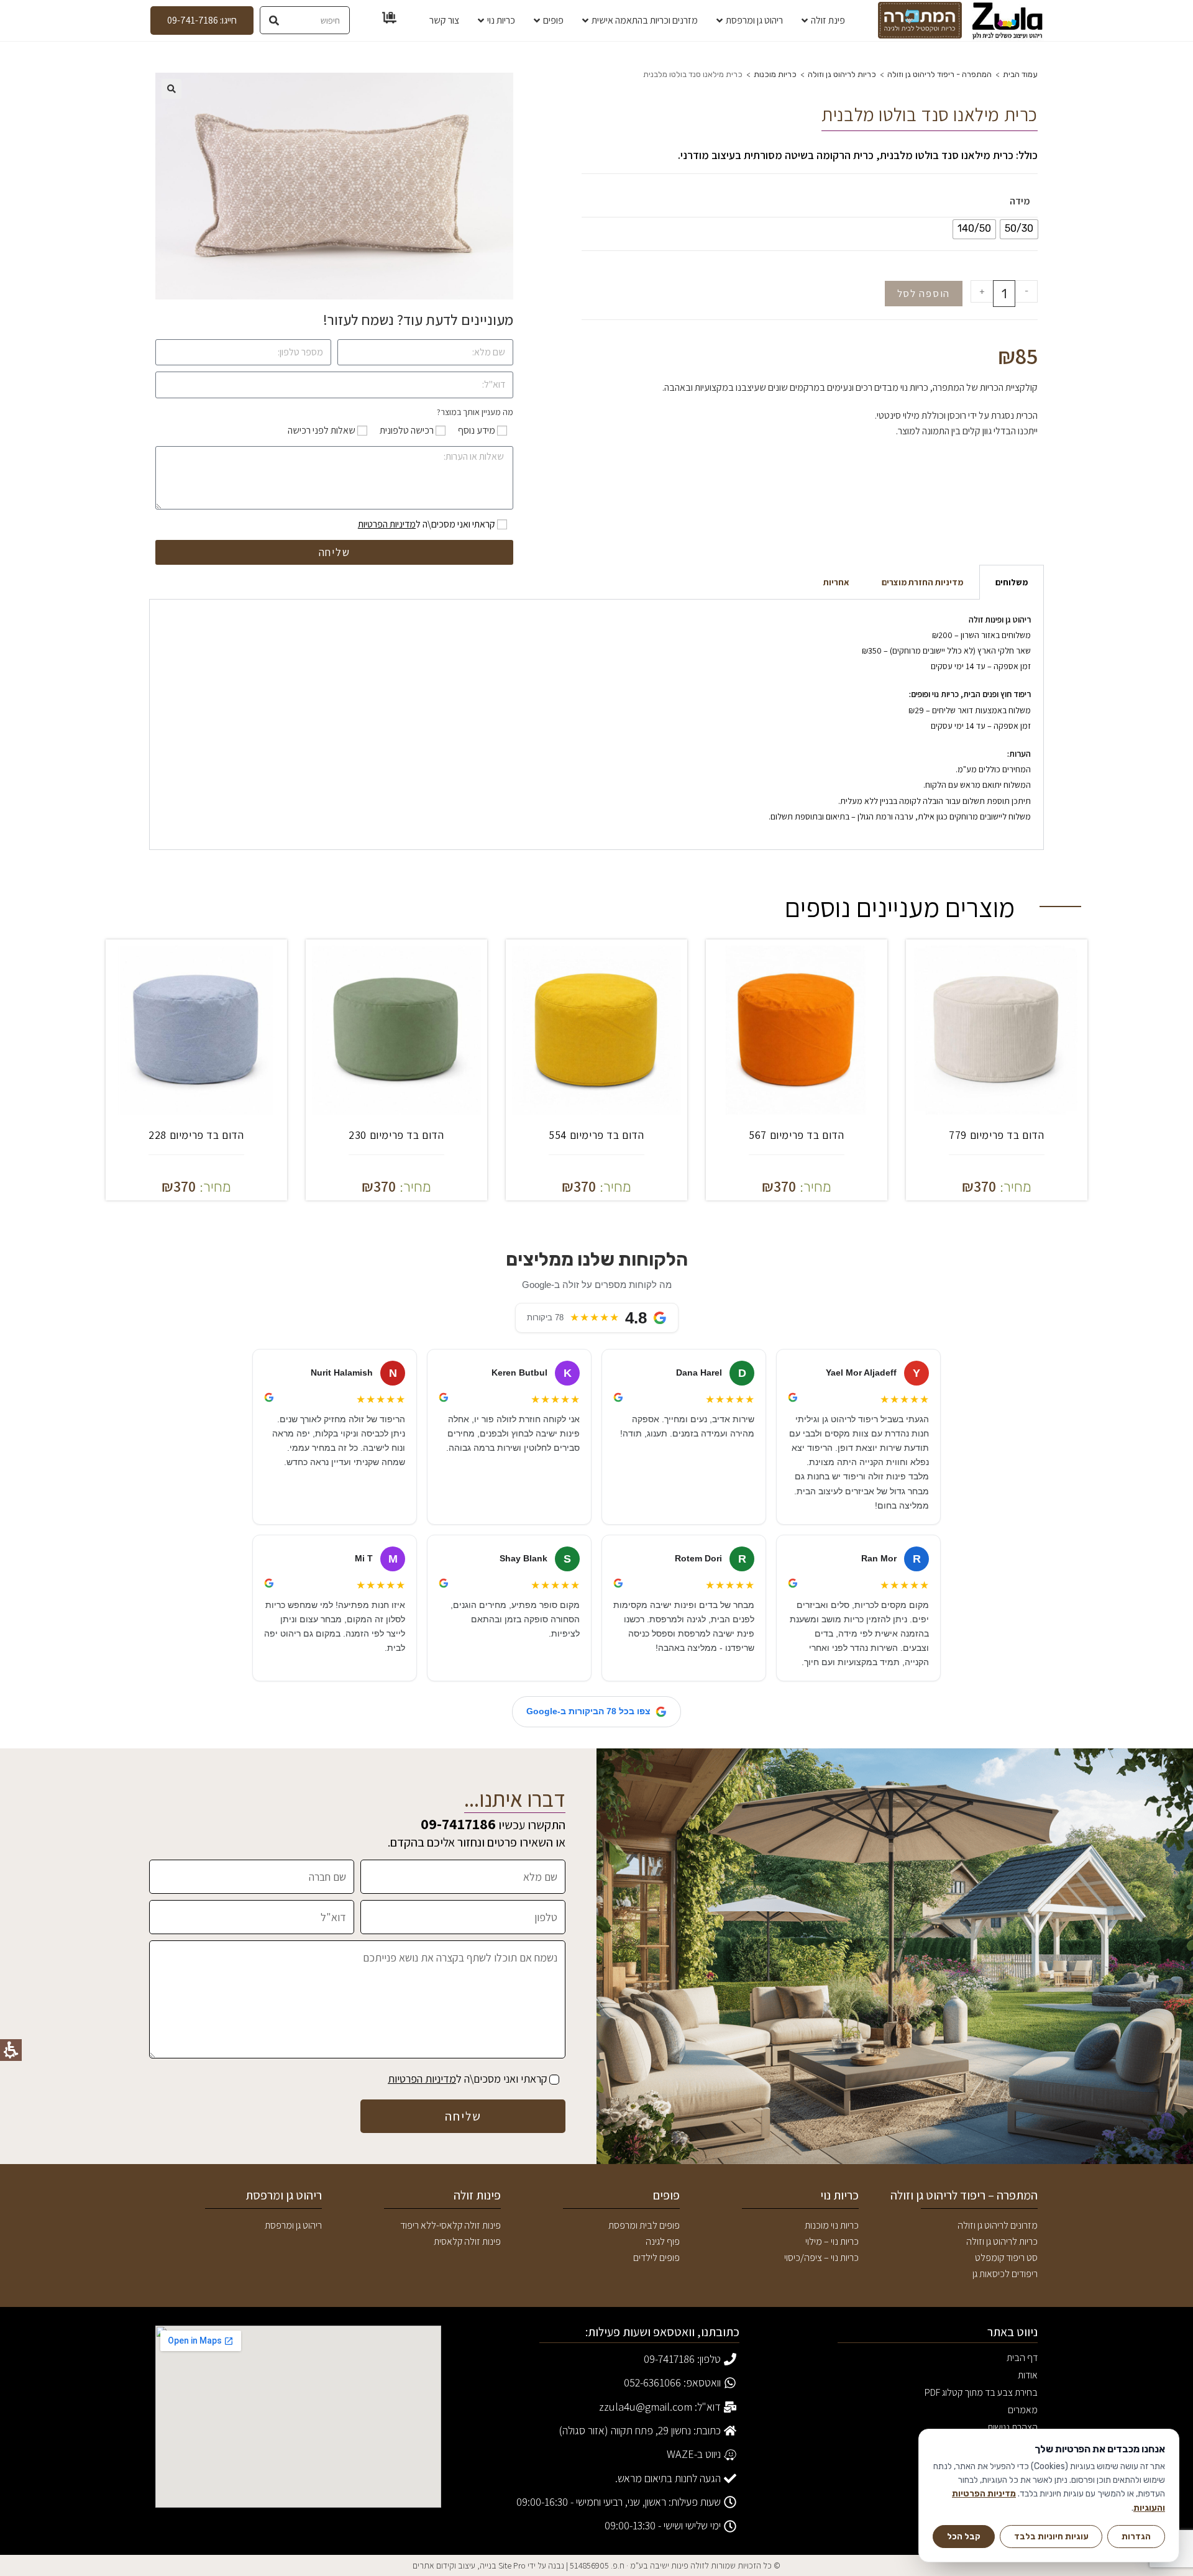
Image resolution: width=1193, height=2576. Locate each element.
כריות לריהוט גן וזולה (842, 74)
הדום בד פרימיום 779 (996, 1135)
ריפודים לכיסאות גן (1005, 2274)
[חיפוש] (274, 20)
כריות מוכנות (775, 74)
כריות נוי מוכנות (832, 2225)
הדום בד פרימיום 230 (396, 1135)
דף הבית (1022, 2358)
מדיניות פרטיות (1011, 2479)
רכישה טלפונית (407, 430)
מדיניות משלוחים (1008, 2497)
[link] (1008, 21)
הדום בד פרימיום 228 (196, 1135)
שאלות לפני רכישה (322, 430)
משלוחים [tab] (1012, 582)
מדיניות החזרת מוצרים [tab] (922, 582)
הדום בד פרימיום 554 (596, 1135)
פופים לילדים (656, 2258)
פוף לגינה (663, 2241)
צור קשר (1023, 2445)
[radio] (1019, 229)
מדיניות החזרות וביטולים (995, 2514)
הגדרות (1136, 2536)
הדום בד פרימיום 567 (796, 1135)
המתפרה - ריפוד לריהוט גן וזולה (939, 74)
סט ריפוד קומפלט (1006, 2258)
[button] (171, 89)
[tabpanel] (596, 725)
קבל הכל (964, 2536)
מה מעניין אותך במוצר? (475, 412)
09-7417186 (458, 1824)
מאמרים (1023, 2410)
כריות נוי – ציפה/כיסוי (821, 2258)
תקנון (1029, 2462)
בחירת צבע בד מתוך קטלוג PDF (981, 2394)
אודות (1028, 2375)
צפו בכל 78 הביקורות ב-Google (588, 1711)
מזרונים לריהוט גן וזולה (998, 2225)
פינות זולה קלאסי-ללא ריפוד (450, 2225)
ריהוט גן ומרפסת (293, 2225)
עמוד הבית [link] (1020, 74)
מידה (1020, 201)
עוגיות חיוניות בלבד (1051, 2536)
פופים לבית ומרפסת (644, 2225)
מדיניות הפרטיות (387, 524)
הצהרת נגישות (1012, 2427)
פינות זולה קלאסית (467, 2241)
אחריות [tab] (836, 582)
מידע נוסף (477, 430)
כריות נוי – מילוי (832, 2241)
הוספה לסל (924, 293)
